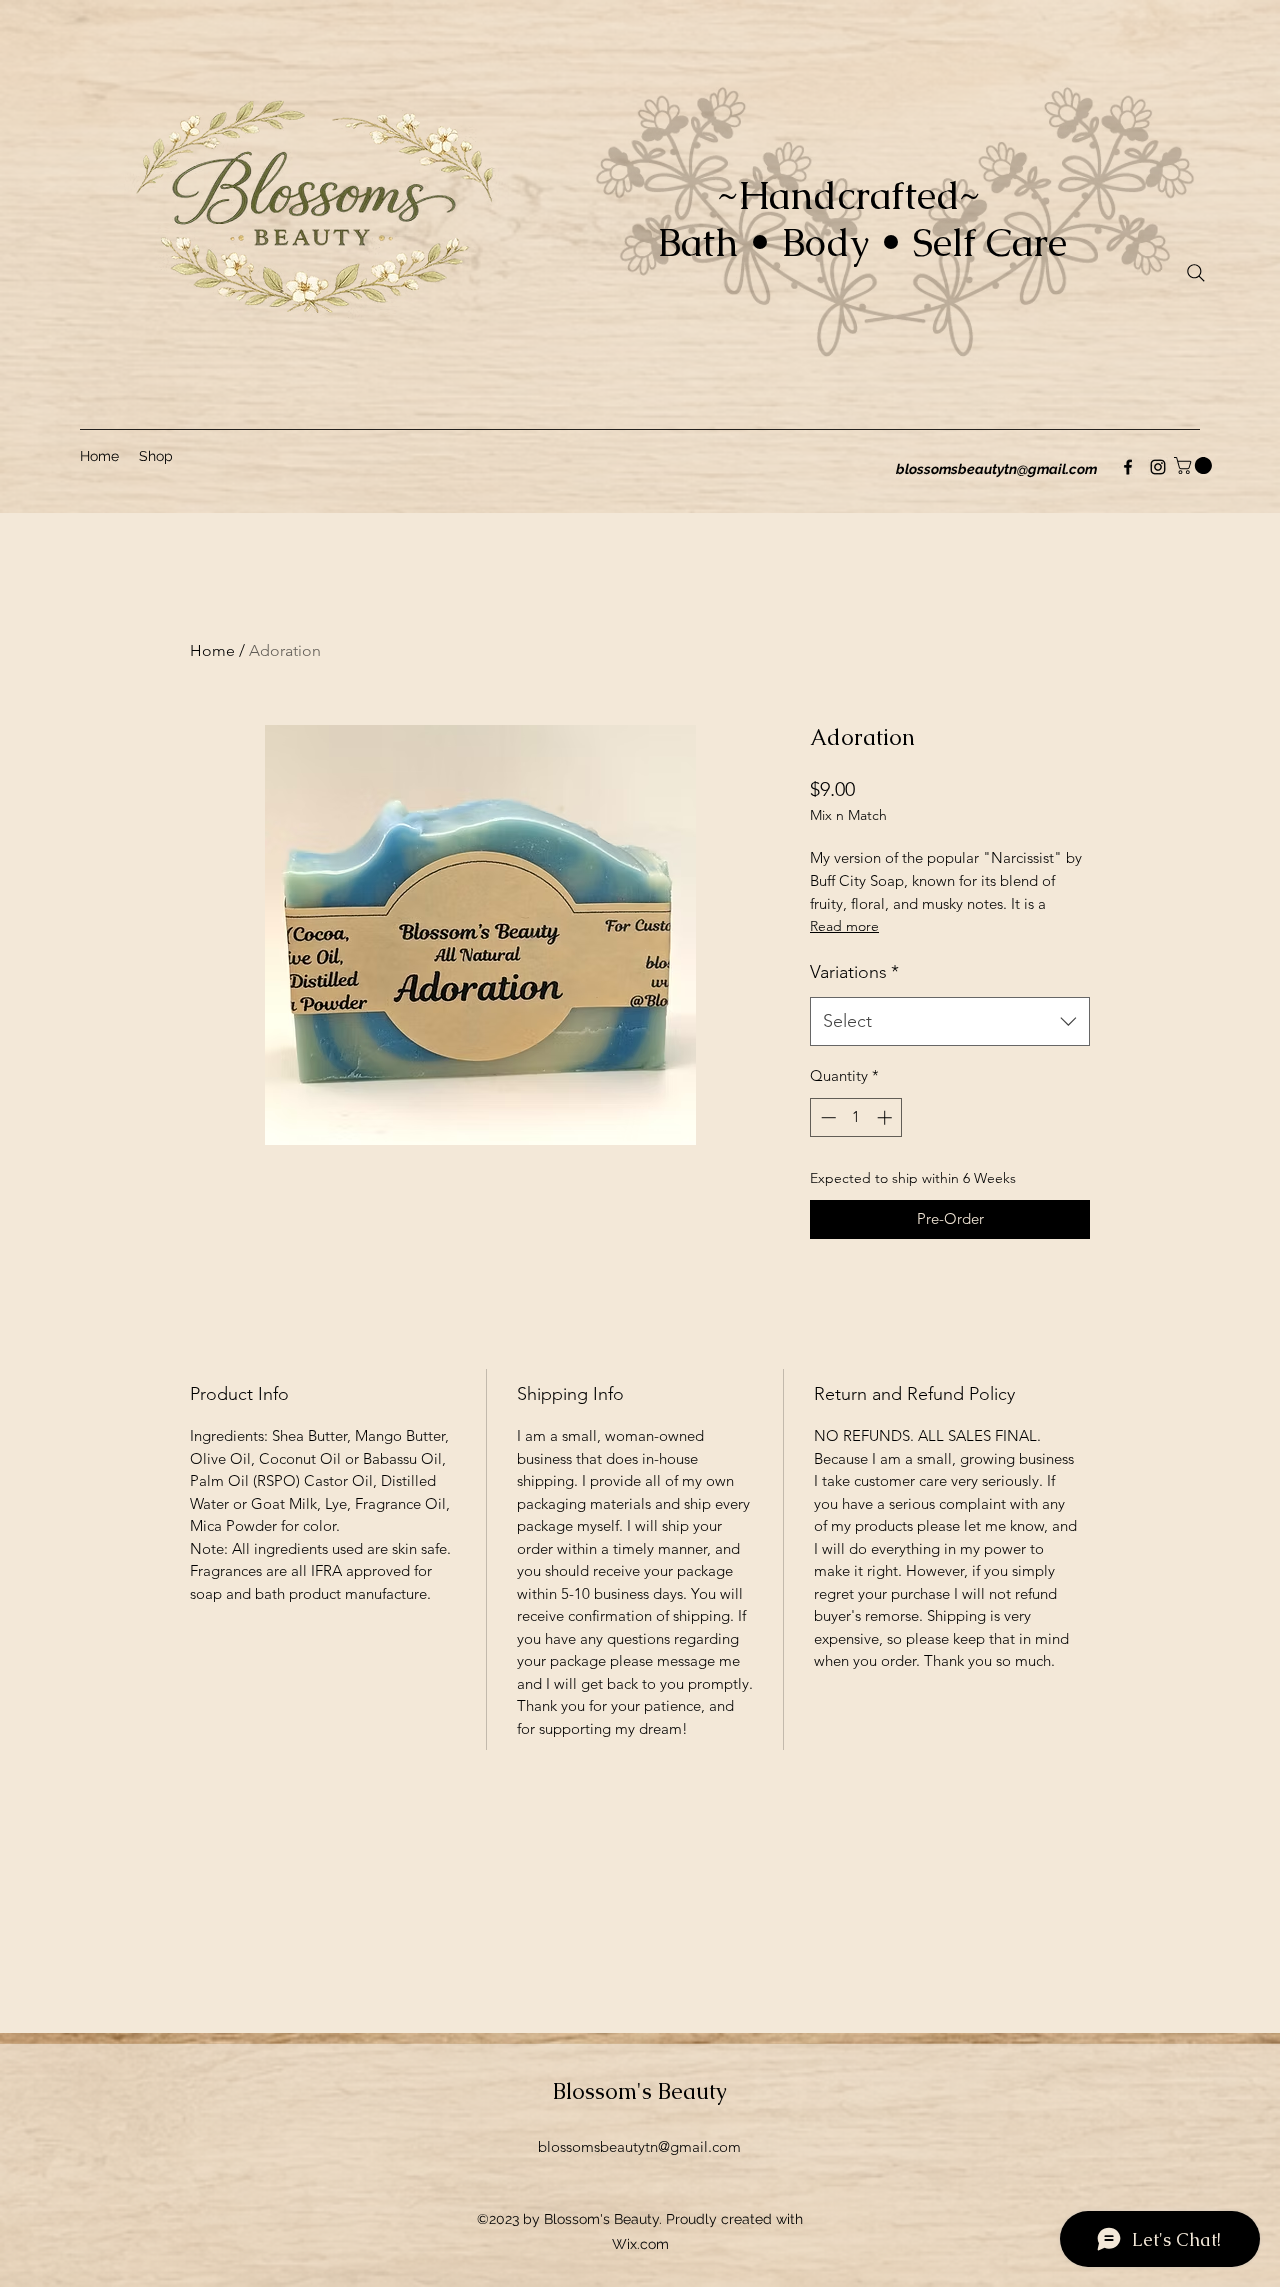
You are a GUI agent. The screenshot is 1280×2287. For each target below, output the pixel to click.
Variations (854, 972)
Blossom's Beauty (640, 2091)
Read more (844, 926)
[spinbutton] (856, 1117)
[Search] (1196, 273)
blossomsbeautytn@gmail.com (996, 469)
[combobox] (950, 1022)
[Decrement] (826, 1117)
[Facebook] (1128, 467)
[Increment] (886, 1117)
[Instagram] (1158, 467)
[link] (1195, 465)
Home (212, 650)
